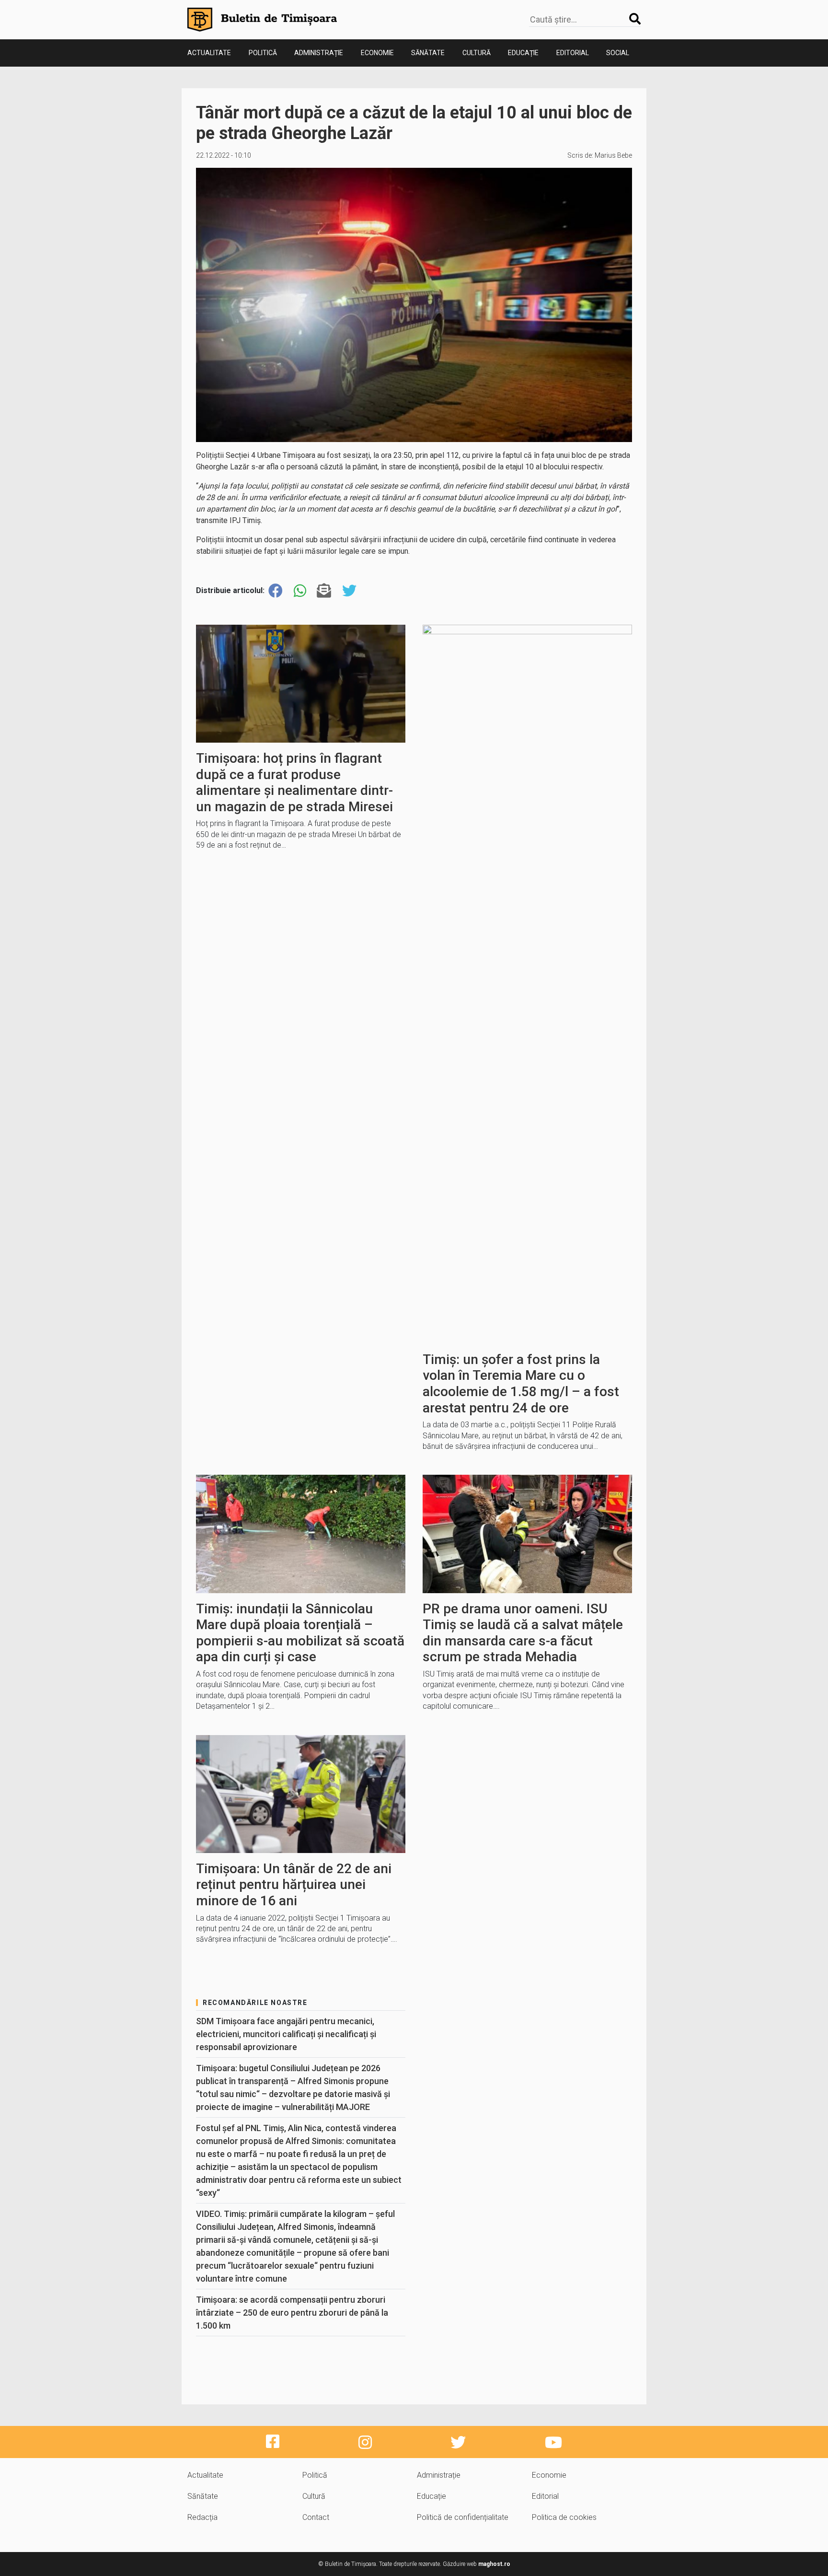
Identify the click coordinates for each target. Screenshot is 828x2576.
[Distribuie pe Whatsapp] (300, 591)
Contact (316, 2517)
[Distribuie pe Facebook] (276, 591)
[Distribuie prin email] (324, 591)
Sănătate (428, 53)
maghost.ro (494, 2564)
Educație (523, 53)
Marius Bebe (613, 155)
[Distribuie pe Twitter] (349, 591)
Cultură (477, 53)
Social (618, 53)
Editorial (573, 53)
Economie (377, 53)
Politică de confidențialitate (463, 2517)
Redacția (202, 2517)
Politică (263, 53)
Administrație (319, 53)
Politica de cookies (564, 2517)
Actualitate (209, 53)
